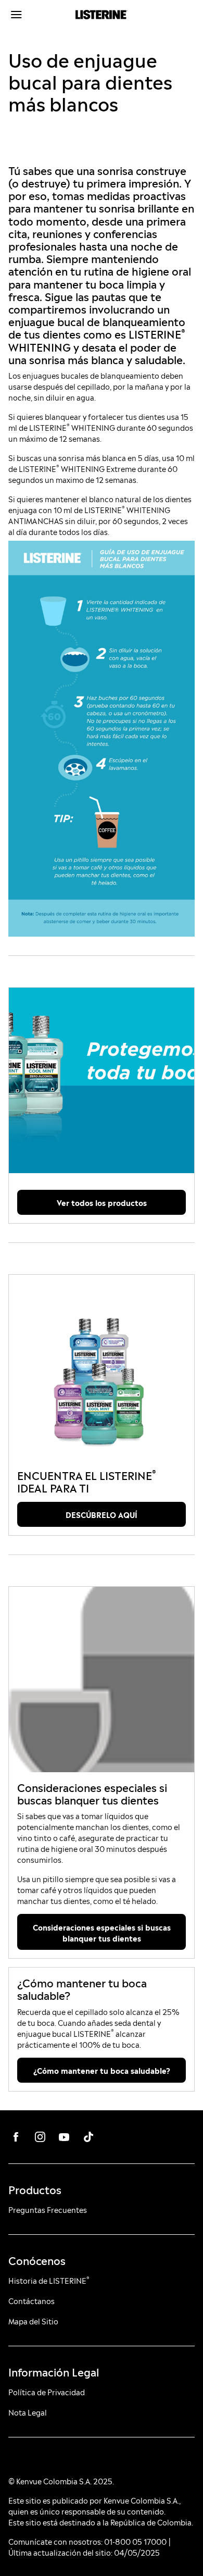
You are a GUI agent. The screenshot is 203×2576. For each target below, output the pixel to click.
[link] (102, 1080)
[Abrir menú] (32, 15)
